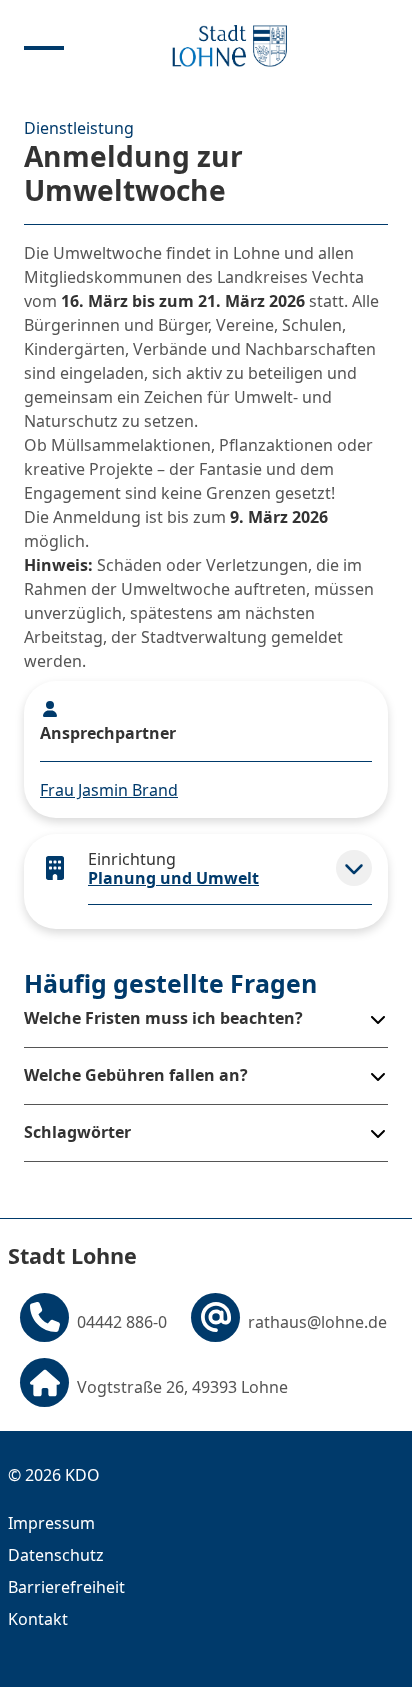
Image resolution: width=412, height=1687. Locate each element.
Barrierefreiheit (66, 1587)
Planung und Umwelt (173, 878)
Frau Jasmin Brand (109, 790)
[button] (354, 868)
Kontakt (38, 1619)
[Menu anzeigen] (44, 46)
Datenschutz (56, 1555)
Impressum (51, 1523)
